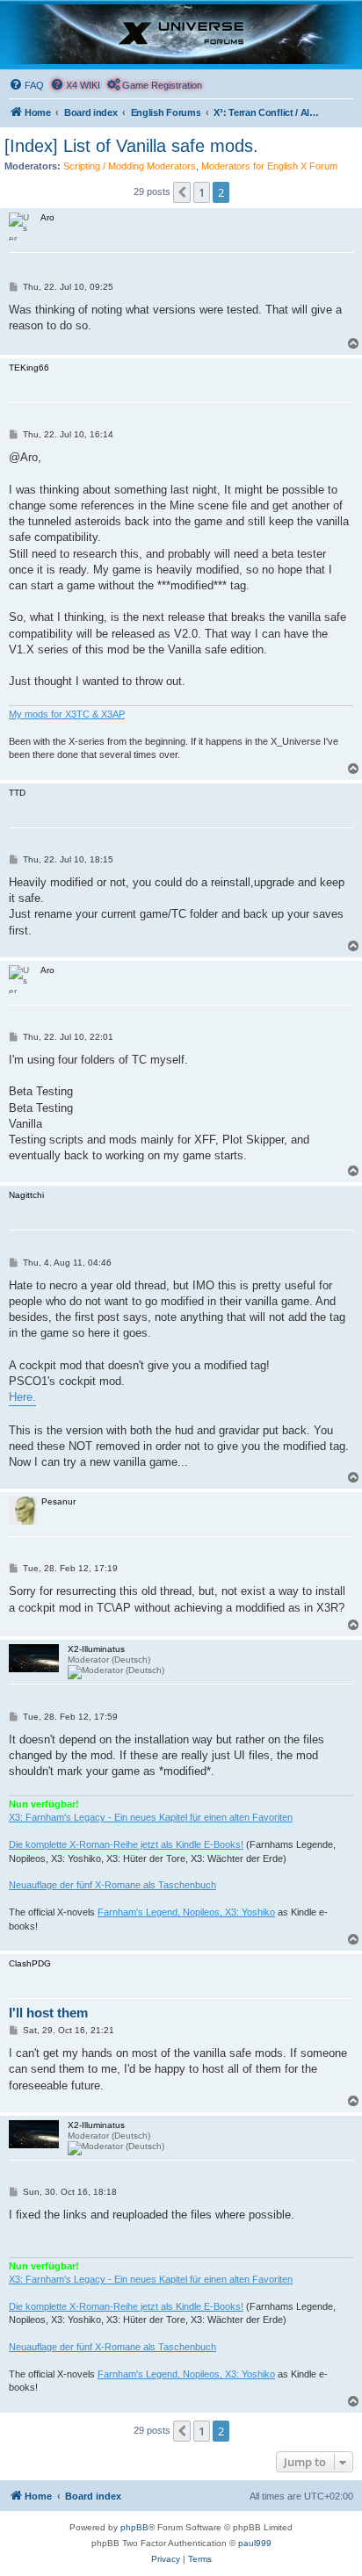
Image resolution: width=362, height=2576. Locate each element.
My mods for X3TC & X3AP (67, 714)
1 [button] (202, 192)
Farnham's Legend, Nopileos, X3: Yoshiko (186, 1912)
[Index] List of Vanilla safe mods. (131, 146)
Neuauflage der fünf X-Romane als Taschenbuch (112, 1885)
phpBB (134, 2527)
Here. (22, 1397)
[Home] (181, 34)
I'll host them (48, 2013)
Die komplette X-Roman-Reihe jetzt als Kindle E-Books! (126, 1844)
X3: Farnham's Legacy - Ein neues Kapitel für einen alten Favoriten (151, 1817)
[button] (182, 192)
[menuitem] (26, 85)
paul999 (255, 2543)
